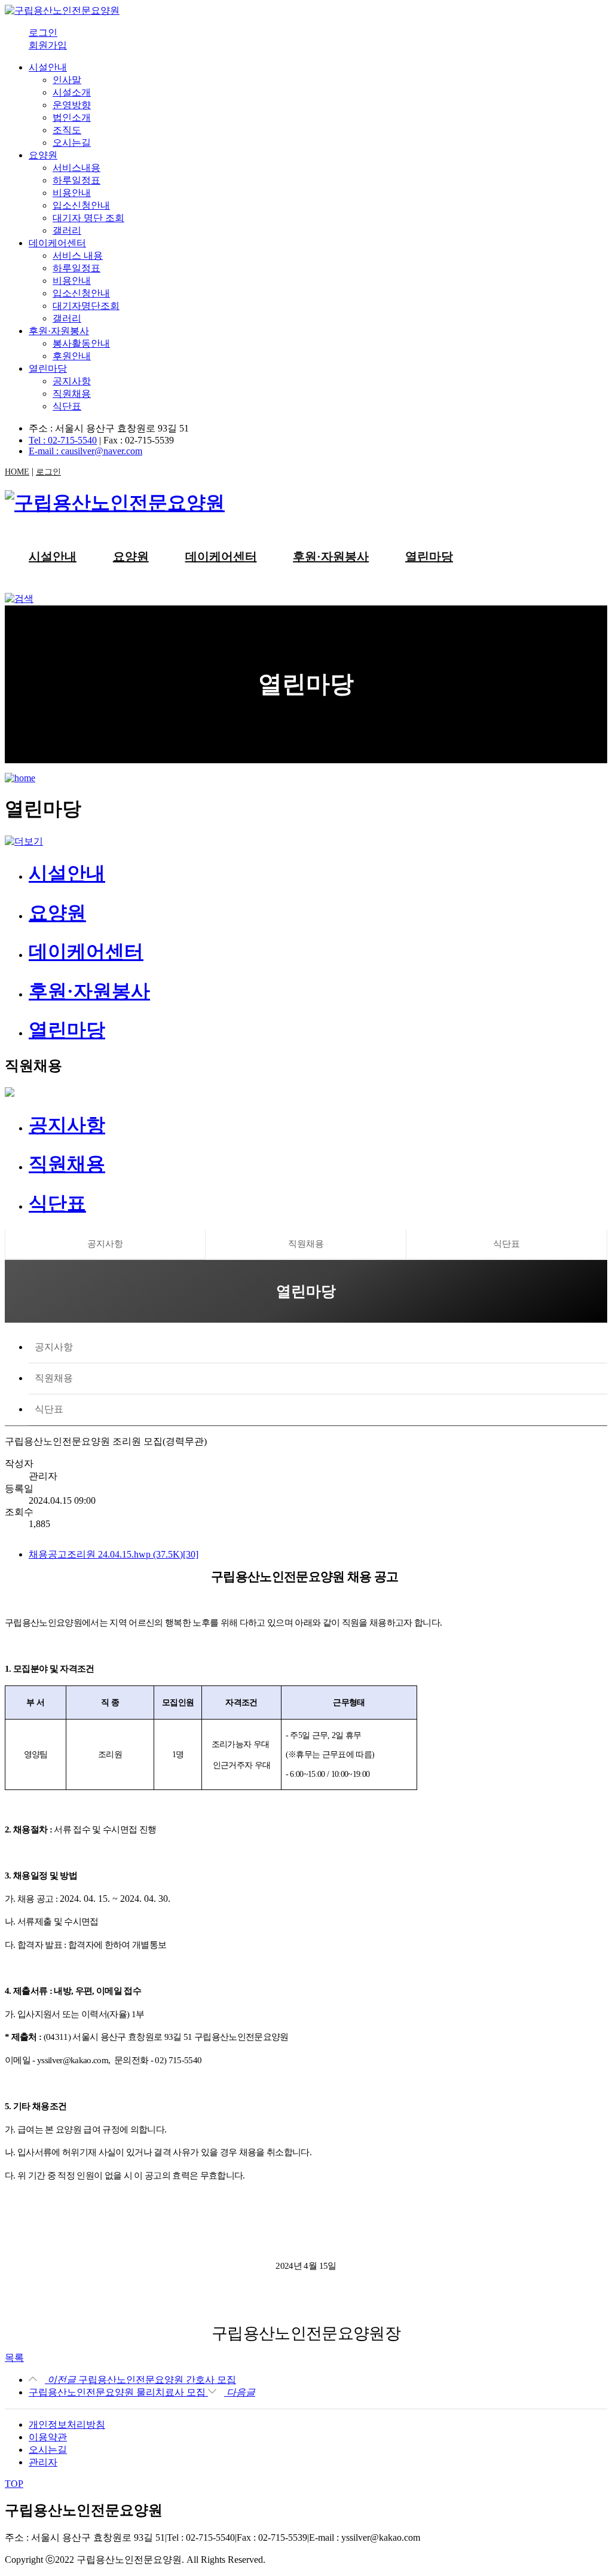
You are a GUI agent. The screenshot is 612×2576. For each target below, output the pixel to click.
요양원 (43, 155)
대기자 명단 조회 (88, 218)
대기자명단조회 (86, 306)
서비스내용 (76, 168)
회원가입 (48, 45)
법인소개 (72, 117)
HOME (17, 472)
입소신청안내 (81, 205)
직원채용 (72, 394)
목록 (14, 2358)
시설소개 (72, 92)
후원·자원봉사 (59, 331)
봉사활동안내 (81, 343)
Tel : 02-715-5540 (63, 440)
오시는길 (72, 143)
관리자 (43, 2462)
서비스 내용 (78, 256)
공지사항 (72, 381)
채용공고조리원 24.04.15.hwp (114, 1554)
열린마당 (48, 368)
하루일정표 (76, 180)
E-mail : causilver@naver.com (85, 451)
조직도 (67, 130)
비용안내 (72, 193)
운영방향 (72, 105)
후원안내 (72, 356)
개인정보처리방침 (67, 2424)
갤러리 (67, 230)
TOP (14, 2484)
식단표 (67, 406)
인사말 (67, 80)
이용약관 (48, 2437)
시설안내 (48, 67)
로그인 (43, 33)
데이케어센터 (57, 243)
